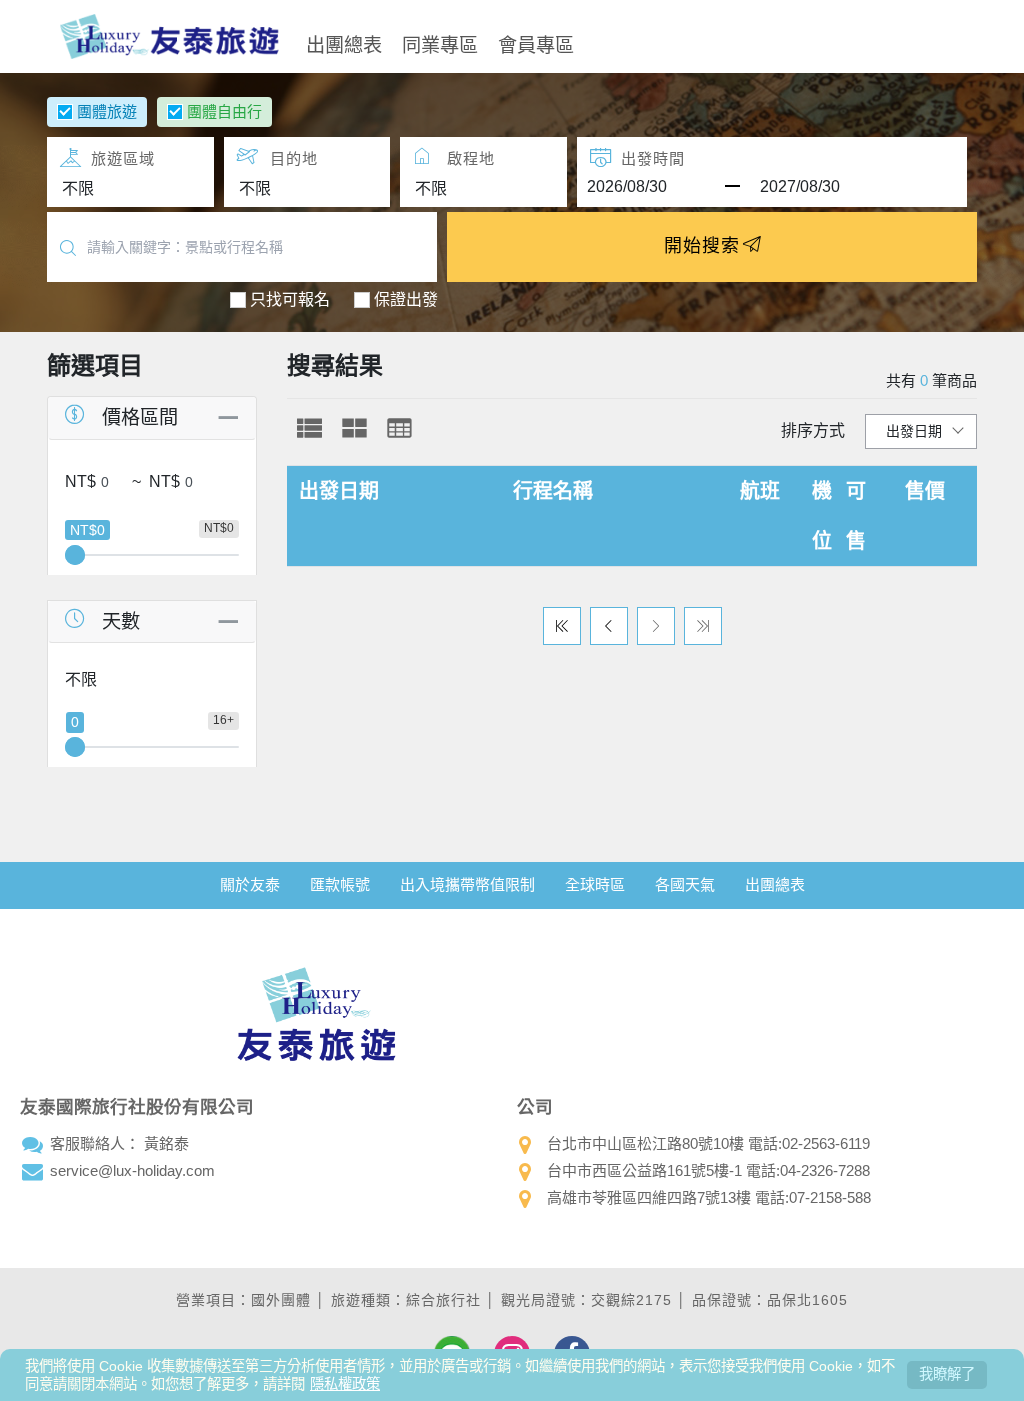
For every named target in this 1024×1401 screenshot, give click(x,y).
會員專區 (536, 43)
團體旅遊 (107, 111)
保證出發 (406, 299)
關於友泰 (250, 884)
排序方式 (813, 430)
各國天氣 (685, 884)
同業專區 (440, 43)
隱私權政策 (345, 1384)
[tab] (309, 428)
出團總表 (344, 43)
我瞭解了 (947, 1374)
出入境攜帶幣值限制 (467, 884)
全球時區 (595, 884)
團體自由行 (224, 111)
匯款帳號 (340, 884)
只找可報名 (290, 299)
